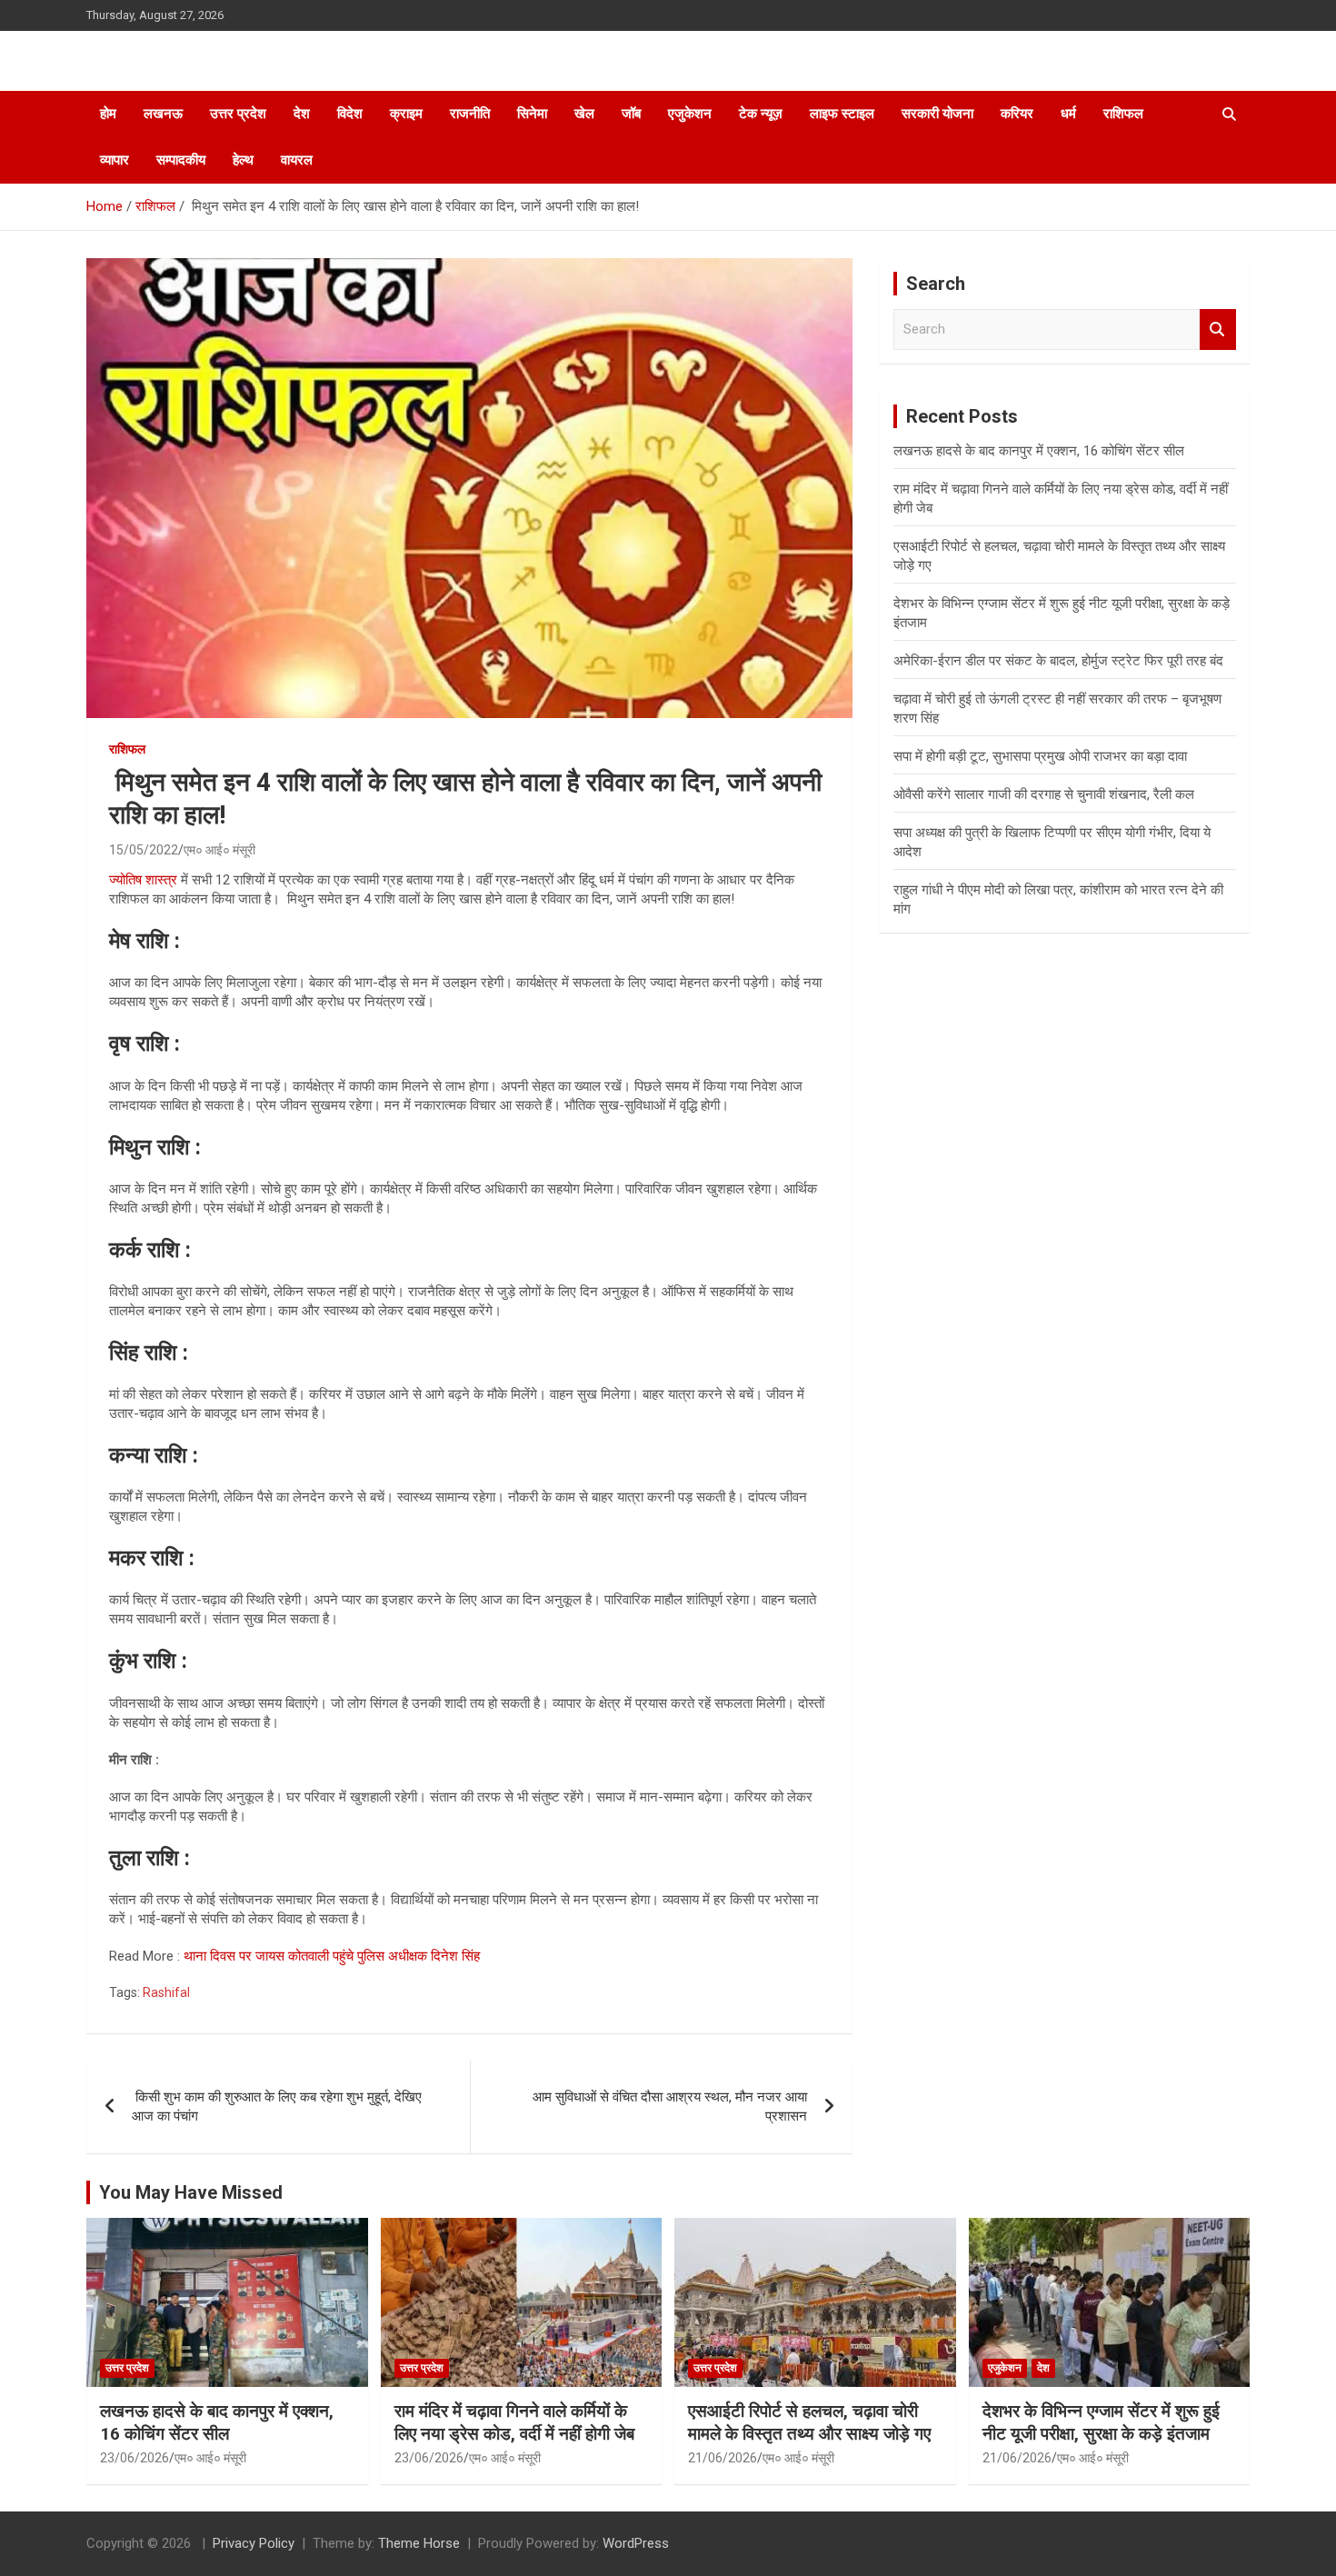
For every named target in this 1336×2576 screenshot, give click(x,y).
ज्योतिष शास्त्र (143, 880)
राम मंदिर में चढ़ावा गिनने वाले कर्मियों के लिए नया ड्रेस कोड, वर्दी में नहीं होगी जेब (514, 2422)
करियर (1017, 114)
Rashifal (166, 1992)
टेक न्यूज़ (761, 114)
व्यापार (115, 160)
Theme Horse (419, 2543)
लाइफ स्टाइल (842, 114)
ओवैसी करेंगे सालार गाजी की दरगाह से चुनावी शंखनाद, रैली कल (1044, 794)
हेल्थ (243, 160)
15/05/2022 (144, 850)
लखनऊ (163, 114)
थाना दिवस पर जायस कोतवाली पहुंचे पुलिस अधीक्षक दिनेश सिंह (332, 1956)
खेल (584, 114)
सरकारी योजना (937, 114)
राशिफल (1123, 114)
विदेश (350, 114)
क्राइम (406, 114)
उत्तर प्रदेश (238, 114)
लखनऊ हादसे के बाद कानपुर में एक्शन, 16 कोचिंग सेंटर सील (1039, 451)
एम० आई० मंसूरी (219, 850)
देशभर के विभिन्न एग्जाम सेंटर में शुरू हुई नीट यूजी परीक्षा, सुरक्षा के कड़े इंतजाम (1101, 2422)
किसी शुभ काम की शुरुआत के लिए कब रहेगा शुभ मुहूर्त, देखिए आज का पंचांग (277, 2107)
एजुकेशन (690, 114)
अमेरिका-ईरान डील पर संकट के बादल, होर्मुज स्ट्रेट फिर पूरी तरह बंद (1058, 661)
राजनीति (470, 114)
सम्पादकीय (181, 160)
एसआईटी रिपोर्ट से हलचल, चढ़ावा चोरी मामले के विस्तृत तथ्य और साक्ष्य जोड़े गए (809, 2422)
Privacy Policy (254, 2543)
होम (108, 114)
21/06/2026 (723, 2458)
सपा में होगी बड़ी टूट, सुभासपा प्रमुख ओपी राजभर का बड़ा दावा (1040, 756)
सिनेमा (532, 114)
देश (302, 114)
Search (1218, 329)
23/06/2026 (135, 2458)
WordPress (636, 2543)
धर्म (1068, 114)
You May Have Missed (191, 2192)
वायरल (297, 160)
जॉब (631, 114)
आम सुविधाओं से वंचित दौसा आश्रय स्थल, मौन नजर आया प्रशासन (670, 2107)
